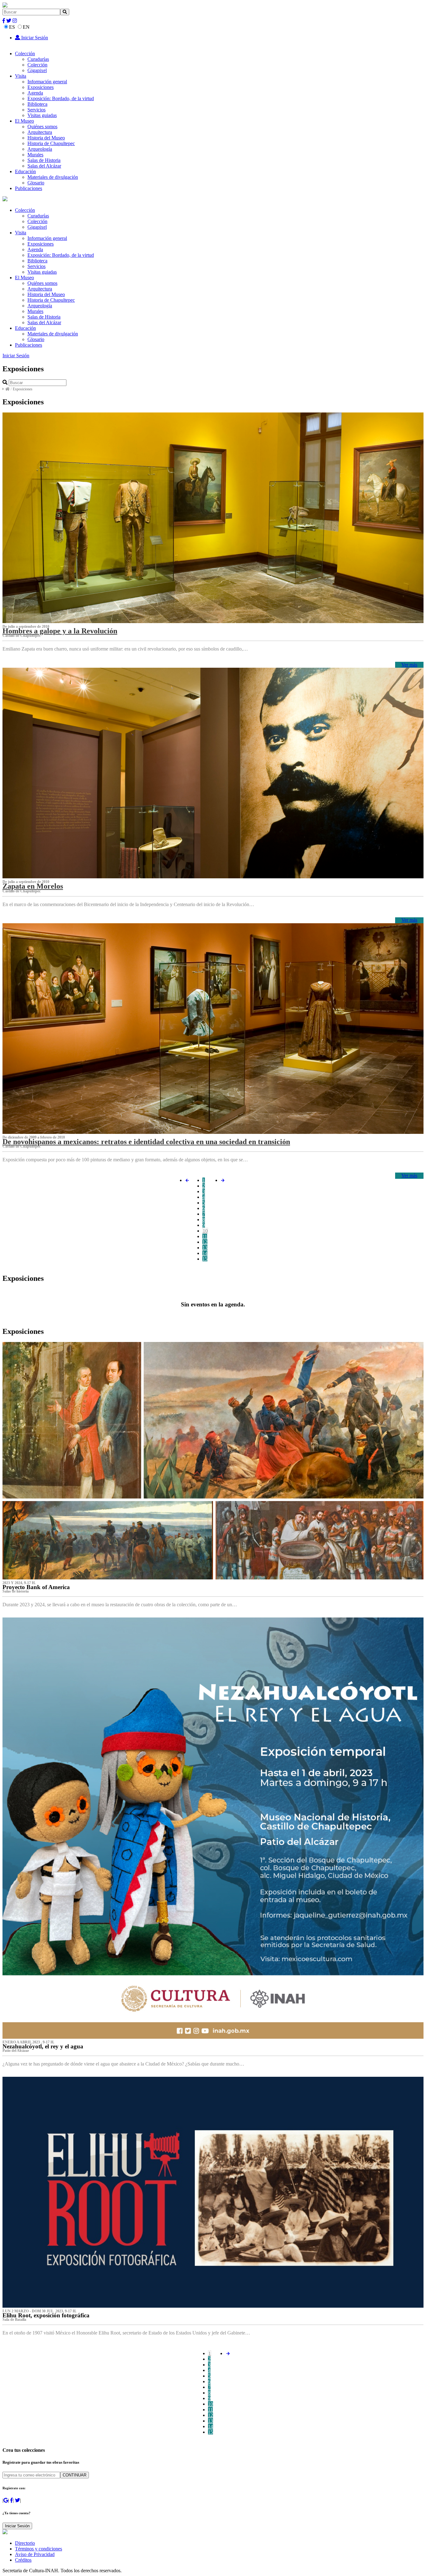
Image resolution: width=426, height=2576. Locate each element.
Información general (47, 82)
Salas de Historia (44, 160)
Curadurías (38, 59)
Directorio (25, 2543)
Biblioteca (37, 104)
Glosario (36, 183)
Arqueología (40, 149)
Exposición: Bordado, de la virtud (61, 98)
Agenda (35, 93)
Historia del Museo (46, 138)
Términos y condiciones (39, 2549)
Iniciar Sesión (34, 38)
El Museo (24, 121)
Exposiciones (41, 87)
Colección (25, 54)
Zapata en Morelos (33, 886)
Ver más (409, 665)
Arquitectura (40, 132)
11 (205, 1236)
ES (12, 27)
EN (26, 27)
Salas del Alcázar (44, 166)
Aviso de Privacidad (35, 2554)
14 (205, 1253)
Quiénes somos (42, 127)
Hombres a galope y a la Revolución (60, 631)
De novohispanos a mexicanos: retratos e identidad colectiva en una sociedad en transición (146, 1142)
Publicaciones (29, 188)
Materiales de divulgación (53, 177)
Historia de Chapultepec (51, 143)
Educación (25, 171)
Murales (35, 155)
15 (205, 1259)
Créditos (23, 2560)
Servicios (36, 110)
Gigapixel (37, 70)
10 (205, 1231)
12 (205, 1242)
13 (205, 1248)
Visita (21, 76)
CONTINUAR (75, 2475)
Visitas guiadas (42, 115)
